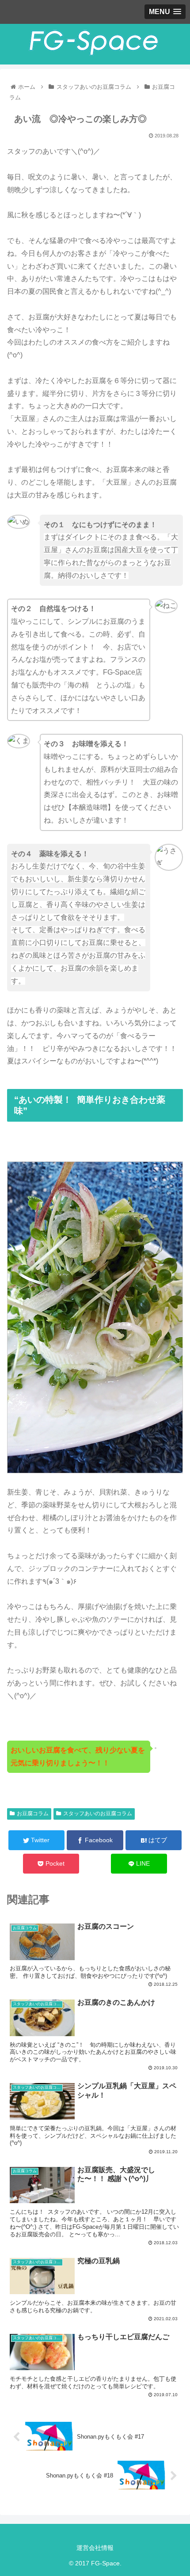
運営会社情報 (95, 2548)
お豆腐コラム (33, 1813)
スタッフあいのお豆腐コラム (98, 1813)
